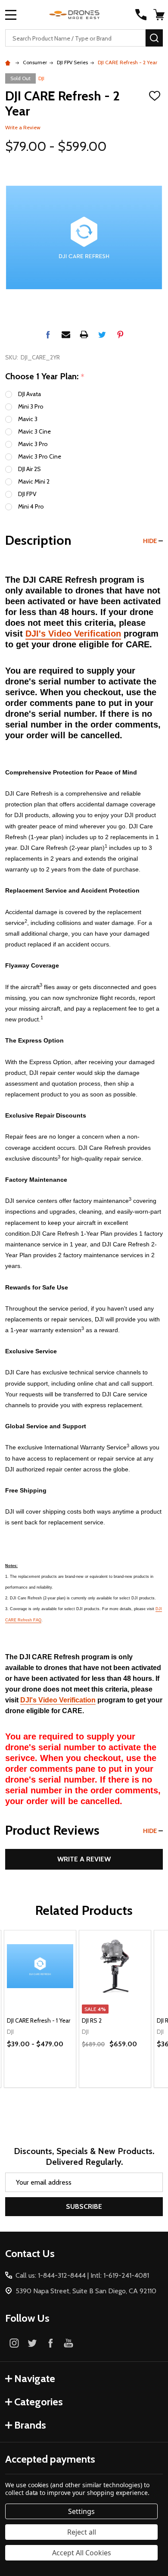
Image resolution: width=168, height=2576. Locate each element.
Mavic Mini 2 (34, 481)
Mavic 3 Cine (34, 431)
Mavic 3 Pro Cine (40, 456)
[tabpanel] (40, 2009)
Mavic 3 (28, 419)
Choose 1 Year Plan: (45, 377)
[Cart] (159, 15)
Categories (39, 2402)
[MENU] (11, 15)
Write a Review (23, 127)
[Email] (66, 334)
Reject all (82, 2532)
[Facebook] (48, 334)
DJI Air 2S (30, 469)
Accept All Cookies (82, 2553)
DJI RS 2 (92, 2020)
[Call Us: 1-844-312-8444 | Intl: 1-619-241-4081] (141, 15)
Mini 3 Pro (31, 406)
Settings (81, 2511)
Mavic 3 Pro (33, 444)
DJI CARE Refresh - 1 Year (39, 2020)
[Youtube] (68, 2343)
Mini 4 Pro (31, 506)
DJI (41, 78)
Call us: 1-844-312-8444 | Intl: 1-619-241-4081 (82, 2275)
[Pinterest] (120, 334)
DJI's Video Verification (73, 634)
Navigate (35, 2378)
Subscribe (84, 2206)
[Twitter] (102, 334)
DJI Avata (30, 394)
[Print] (84, 334)
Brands (30, 2425)
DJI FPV (27, 494)
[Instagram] (14, 2343)
